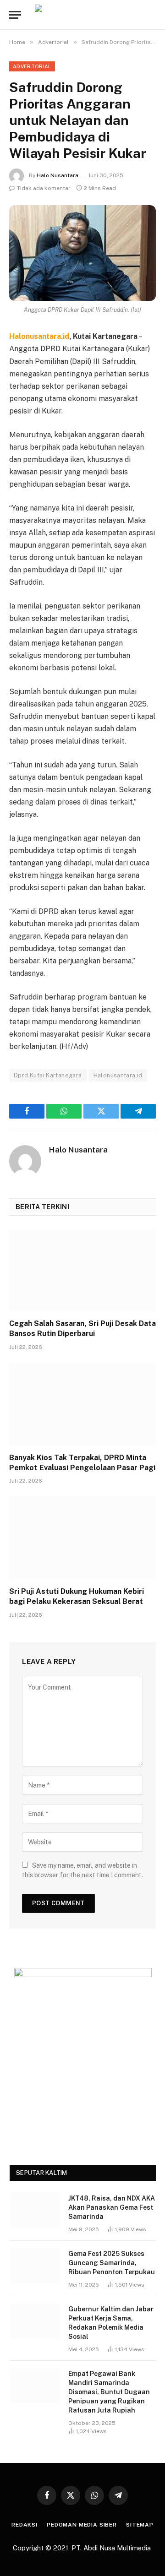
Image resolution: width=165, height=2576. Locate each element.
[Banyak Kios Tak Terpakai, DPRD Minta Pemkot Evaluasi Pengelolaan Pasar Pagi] (82, 1404)
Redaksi (25, 2525)
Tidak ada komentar (44, 188)
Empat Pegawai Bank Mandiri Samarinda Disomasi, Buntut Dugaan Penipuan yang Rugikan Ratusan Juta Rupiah (109, 2392)
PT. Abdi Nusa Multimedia (112, 2548)
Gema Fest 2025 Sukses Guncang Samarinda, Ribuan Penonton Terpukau (112, 2263)
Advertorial (32, 66)
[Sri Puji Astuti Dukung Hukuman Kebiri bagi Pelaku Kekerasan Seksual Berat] (82, 1538)
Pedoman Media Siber (82, 2525)
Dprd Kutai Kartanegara (48, 1075)
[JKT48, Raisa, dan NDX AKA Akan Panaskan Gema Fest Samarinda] (35, 2210)
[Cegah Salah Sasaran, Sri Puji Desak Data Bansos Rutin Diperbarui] (82, 1270)
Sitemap (140, 2525)
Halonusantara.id (118, 1075)
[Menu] (15, 15)
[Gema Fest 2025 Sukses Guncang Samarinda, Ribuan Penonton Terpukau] (35, 2266)
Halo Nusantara (58, 175)
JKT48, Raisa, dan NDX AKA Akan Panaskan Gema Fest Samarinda (112, 2207)
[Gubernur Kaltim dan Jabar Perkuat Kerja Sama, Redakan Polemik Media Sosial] (35, 2321)
